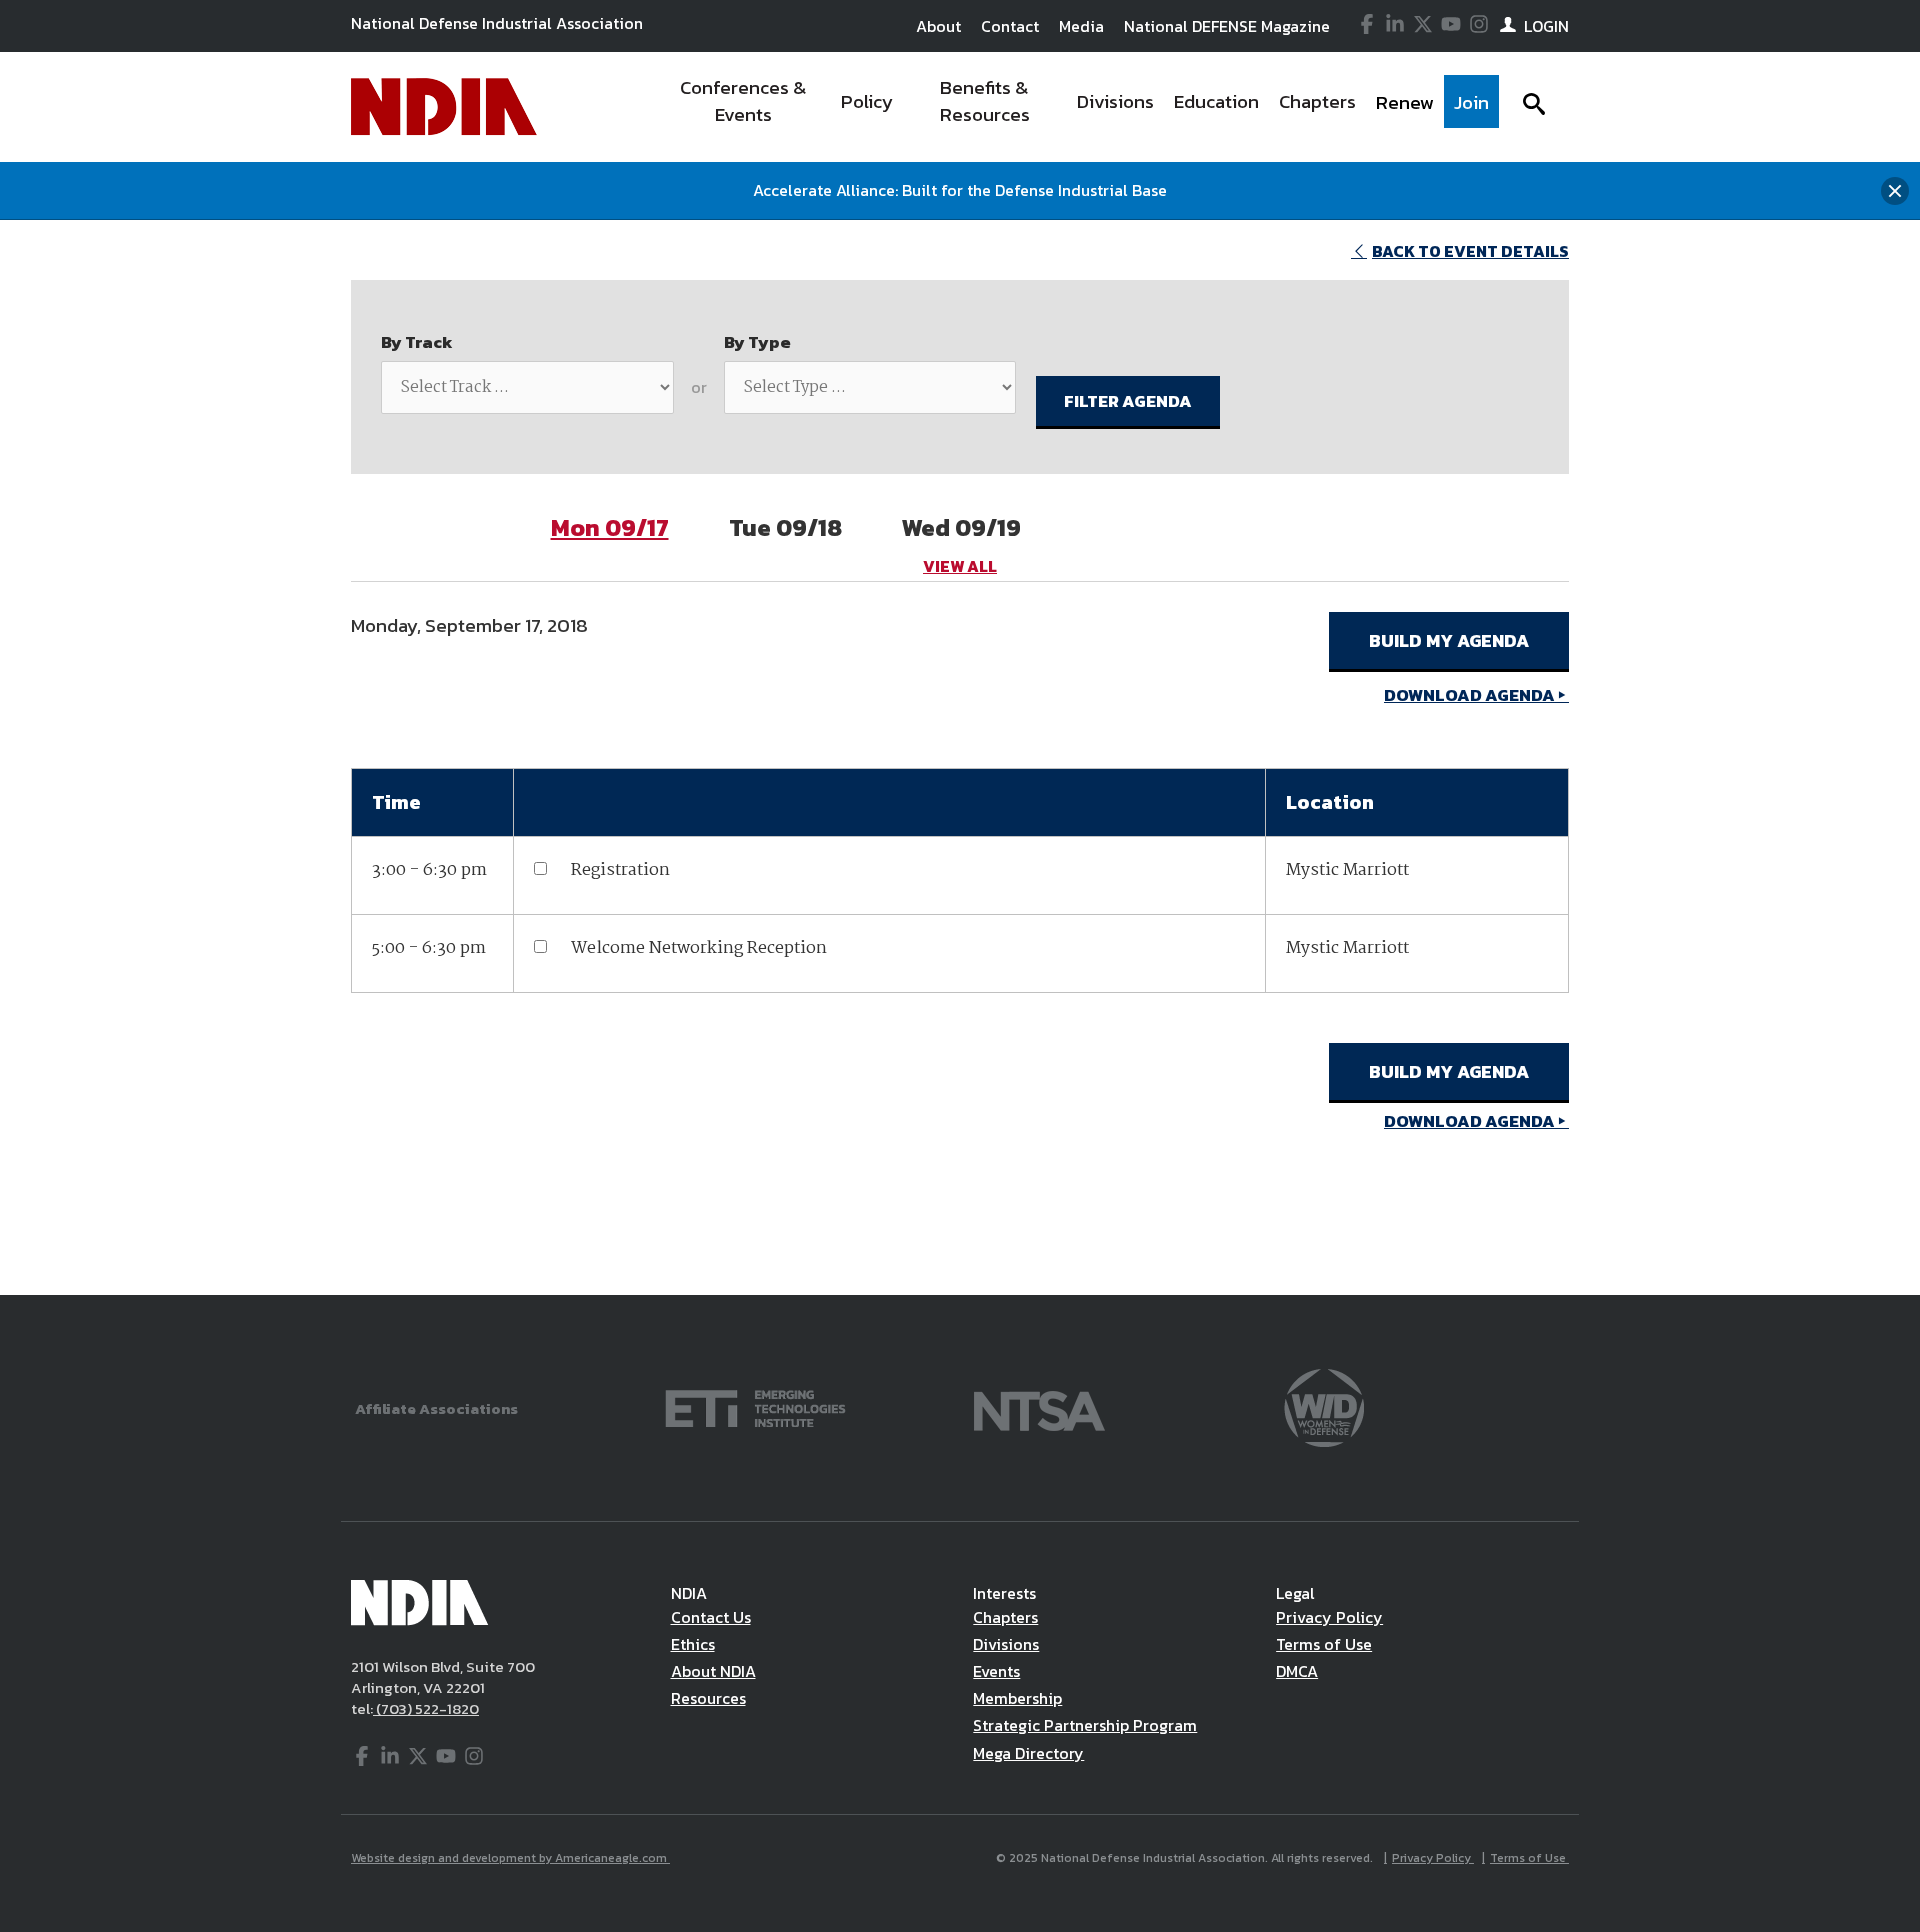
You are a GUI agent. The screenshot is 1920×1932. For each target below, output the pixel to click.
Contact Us (711, 1617)
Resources (708, 1698)
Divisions (1006, 1644)
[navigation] (1078, 107)
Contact (1010, 26)
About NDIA (713, 1671)
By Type (757, 342)
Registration (620, 870)
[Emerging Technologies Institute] (755, 1406)
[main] (960, 757)
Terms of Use (1324, 1644)
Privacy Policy (1329, 1617)
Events (996, 1671)
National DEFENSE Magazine (1227, 26)
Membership (1017, 1698)
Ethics (693, 1644)
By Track (417, 342)
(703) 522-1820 (426, 1708)
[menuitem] (743, 107)
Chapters (1005, 1617)
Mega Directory (1028, 1753)
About (938, 26)
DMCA (1297, 1671)
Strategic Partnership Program (1085, 1725)
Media (1081, 26)
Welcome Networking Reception (699, 948)
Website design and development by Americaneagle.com (510, 1858)
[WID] (1324, 1406)
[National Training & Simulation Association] (1039, 1406)
